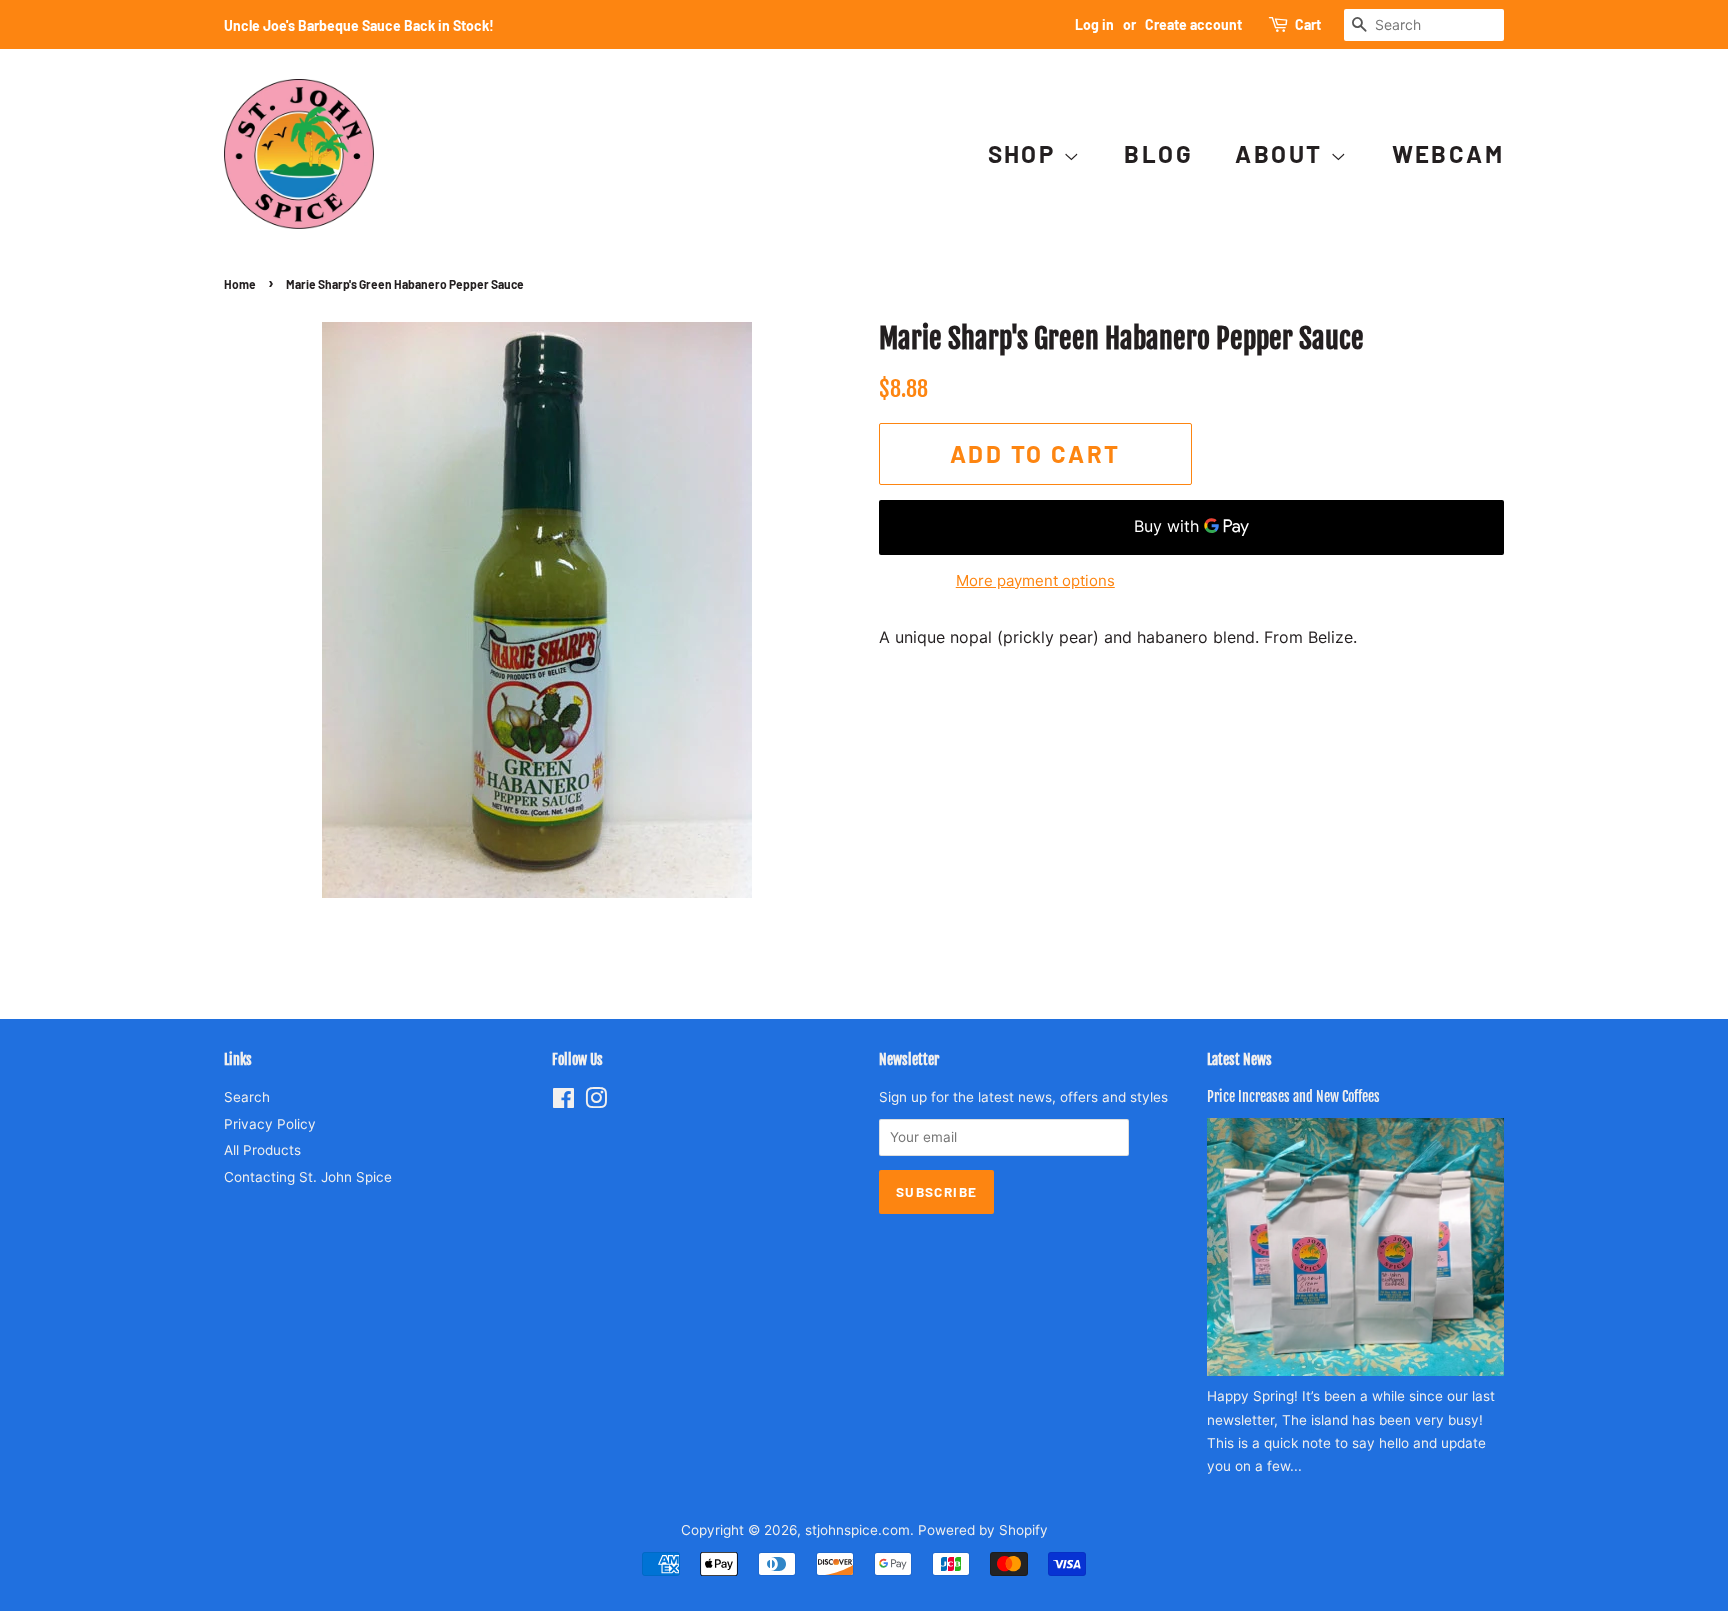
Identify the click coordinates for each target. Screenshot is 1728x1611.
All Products (262, 1150)
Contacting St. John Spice (308, 1177)
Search (247, 1097)
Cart (1308, 24)
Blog (1158, 153)
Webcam (1448, 153)
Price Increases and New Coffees (1293, 1096)
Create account (1193, 24)
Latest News (1239, 1059)
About (1282, 153)
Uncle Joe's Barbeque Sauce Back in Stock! (359, 25)
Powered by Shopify (983, 1530)
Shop (1025, 153)
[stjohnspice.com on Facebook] (563, 1102)
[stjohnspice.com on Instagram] (596, 1102)
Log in (1094, 24)
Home (240, 284)
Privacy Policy (270, 1124)
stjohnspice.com (857, 1530)
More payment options (1035, 580)
